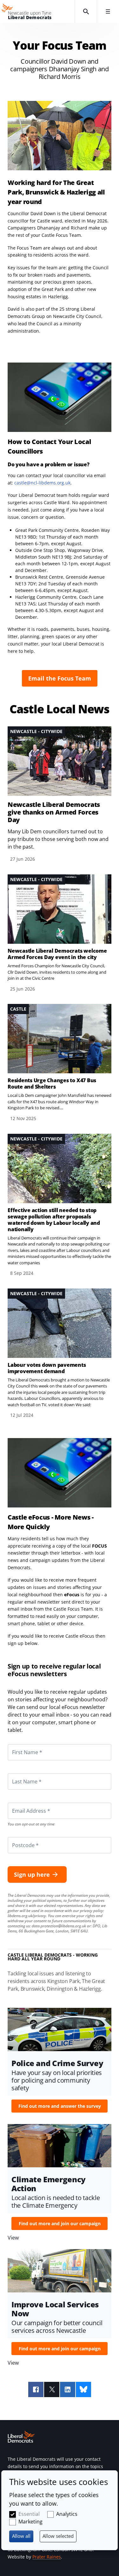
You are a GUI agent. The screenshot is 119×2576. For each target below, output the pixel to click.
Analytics (67, 2514)
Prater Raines (47, 2557)
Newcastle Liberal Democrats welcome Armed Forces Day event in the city (57, 954)
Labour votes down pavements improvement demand (47, 1368)
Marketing (30, 2522)
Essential (29, 2514)
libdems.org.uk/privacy (27, 1916)
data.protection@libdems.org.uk (59, 1926)
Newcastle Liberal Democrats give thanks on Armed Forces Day (54, 812)
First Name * (19, 1744)
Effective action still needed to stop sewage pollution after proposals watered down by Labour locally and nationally (54, 1220)
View (60, 795)
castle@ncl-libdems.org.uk (42, 483)
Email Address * (22, 1803)
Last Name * (19, 1773)
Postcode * (17, 1837)
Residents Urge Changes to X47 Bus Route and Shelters (52, 1083)
